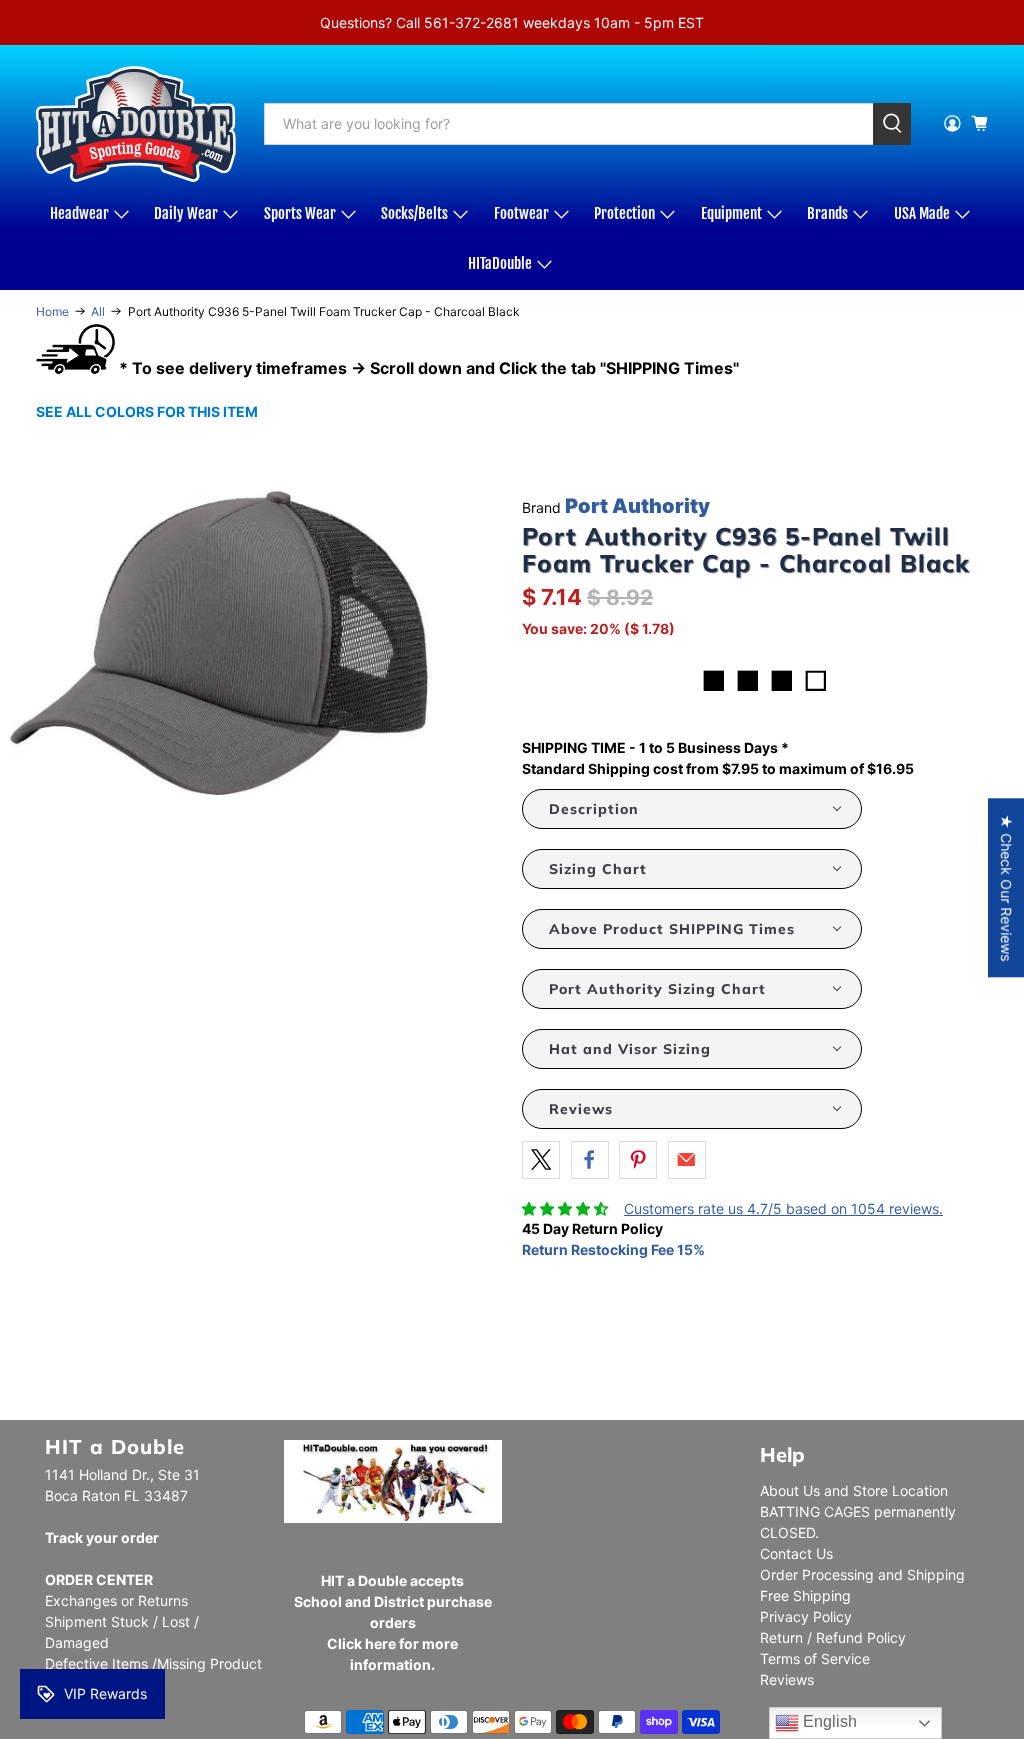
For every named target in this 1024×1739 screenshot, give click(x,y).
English (828, 1721)
